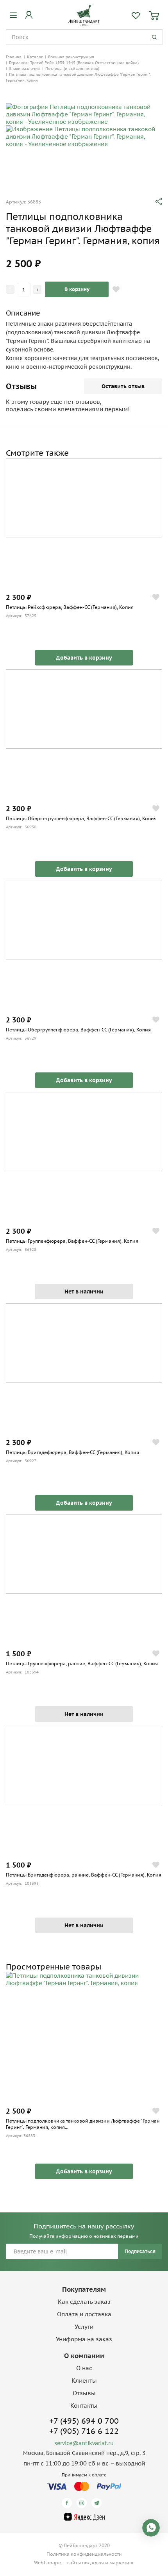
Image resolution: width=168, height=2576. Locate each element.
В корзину (77, 289)
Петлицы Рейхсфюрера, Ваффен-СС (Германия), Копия (70, 607)
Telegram (98, 2503)
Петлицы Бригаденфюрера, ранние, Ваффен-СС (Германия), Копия (84, 1875)
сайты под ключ (86, 2563)
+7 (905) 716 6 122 (84, 2431)
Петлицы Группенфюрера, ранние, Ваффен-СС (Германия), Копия (82, 1664)
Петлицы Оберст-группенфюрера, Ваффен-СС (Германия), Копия (81, 818)
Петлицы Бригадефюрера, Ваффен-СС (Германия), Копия (72, 1452)
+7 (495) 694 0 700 (84, 2421)
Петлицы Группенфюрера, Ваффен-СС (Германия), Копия (72, 1241)
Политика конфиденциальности (84, 2554)
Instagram (83, 2503)
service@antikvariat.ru (84, 2443)
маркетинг (122, 2563)
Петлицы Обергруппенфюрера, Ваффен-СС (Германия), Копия (78, 1030)
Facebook (68, 2503)
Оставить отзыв (123, 386)
